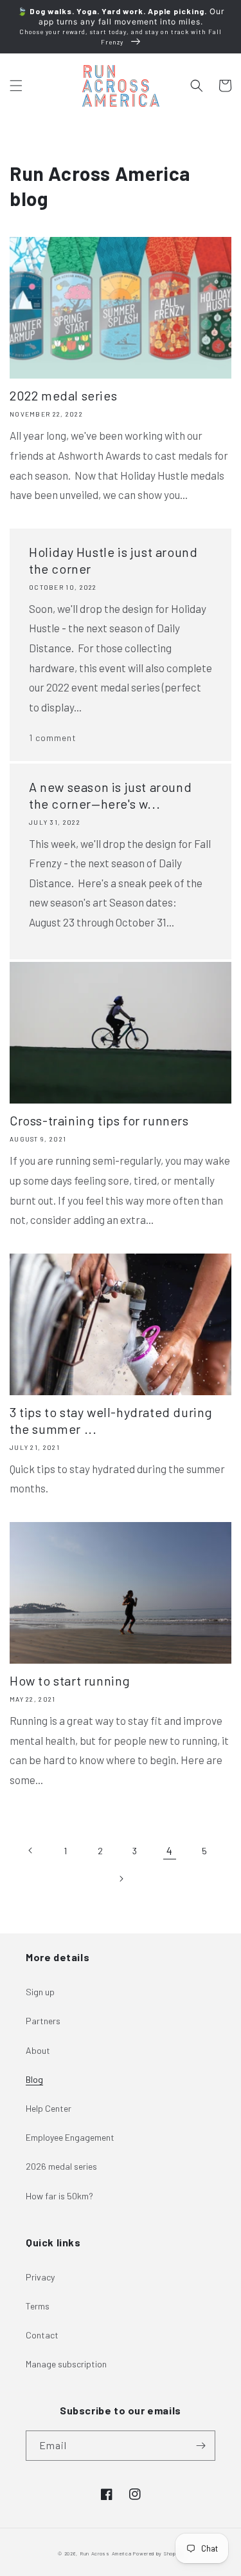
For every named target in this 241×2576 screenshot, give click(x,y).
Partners (43, 2021)
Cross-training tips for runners (99, 1120)
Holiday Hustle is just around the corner (113, 560)
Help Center (49, 2108)
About (38, 2050)
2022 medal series (63, 395)
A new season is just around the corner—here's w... (110, 795)
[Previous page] (31, 1850)
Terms (38, 2306)
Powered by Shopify (158, 2553)
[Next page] (121, 1879)
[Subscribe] (201, 2446)
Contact (42, 2335)
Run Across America (106, 2553)
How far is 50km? (59, 2196)
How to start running (70, 1680)
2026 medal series (61, 2166)
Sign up (40, 1992)
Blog (34, 2079)
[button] (16, 86)
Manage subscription (66, 2364)
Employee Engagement (70, 2137)
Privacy (40, 2277)
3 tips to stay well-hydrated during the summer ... (111, 1420)
